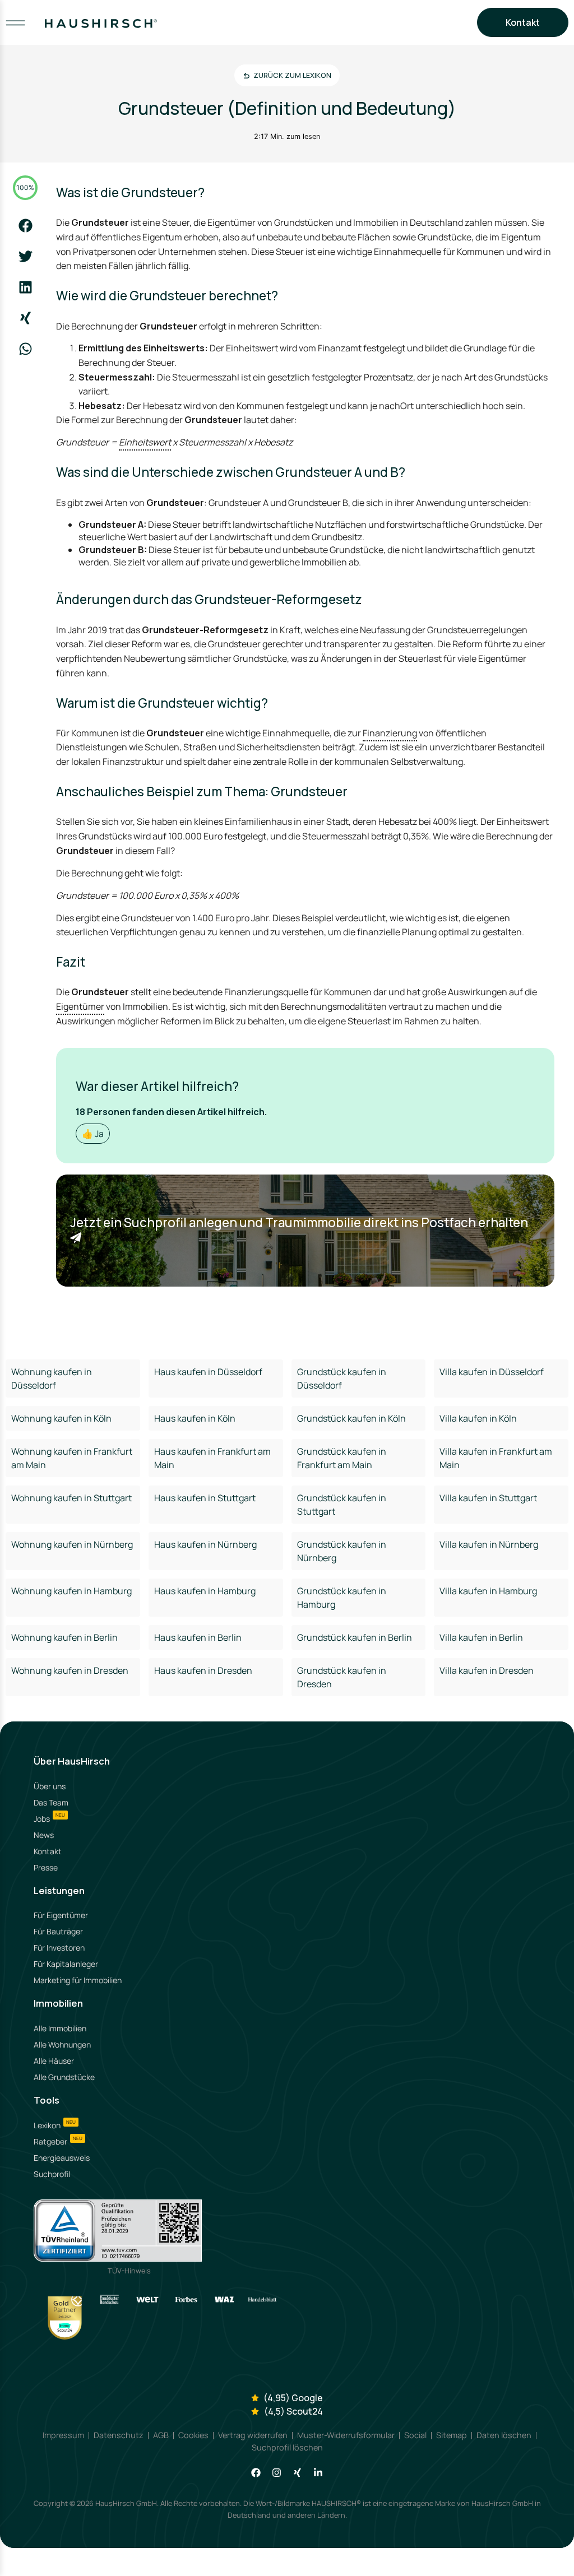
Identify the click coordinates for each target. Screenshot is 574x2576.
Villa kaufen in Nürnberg (489, 1544)
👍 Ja (93, 1134)
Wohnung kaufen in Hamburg (71, 1591)
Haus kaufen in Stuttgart (205, 1498)
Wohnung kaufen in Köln (61, 1418)
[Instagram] (277, 2473)
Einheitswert (145, 442)
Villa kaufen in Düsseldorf (492, 1372)
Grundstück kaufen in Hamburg (342, 1598)
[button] (26, 226)
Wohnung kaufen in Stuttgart (71, 1498)
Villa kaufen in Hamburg (488, 1591)
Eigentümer (80, 1006)
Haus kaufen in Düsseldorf (208, 1372)
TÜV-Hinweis (129, 2271)
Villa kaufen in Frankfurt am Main (496, 1458)
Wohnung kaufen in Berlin (64, 1637)
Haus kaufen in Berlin (198, 1637)
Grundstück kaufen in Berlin (355, 1637)
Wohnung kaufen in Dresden (70, 1670)
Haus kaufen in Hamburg (205, 1591)
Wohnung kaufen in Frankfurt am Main (72, 1458)
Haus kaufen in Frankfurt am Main (212, 1458)
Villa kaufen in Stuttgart (488, 1498)
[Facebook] (256, 2473)
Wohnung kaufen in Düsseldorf (52, 1378)
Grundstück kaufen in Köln (351, 1418)
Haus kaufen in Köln (195, 1418)
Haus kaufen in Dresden (203, 1670)
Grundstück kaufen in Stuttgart (342, 1505)
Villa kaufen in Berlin (481, 1637)
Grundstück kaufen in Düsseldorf (342, 1378)
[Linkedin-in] (318, 2473)
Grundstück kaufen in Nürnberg (342, 1551)
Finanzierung (390, 733)
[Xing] (297, 2473)
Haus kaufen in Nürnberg (205, 1544)
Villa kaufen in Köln (478, 1418)
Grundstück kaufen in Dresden (342, 1677)
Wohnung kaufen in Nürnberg (72, 1544)
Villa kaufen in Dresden (487, 1670)
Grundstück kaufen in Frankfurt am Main (342, 1458)
